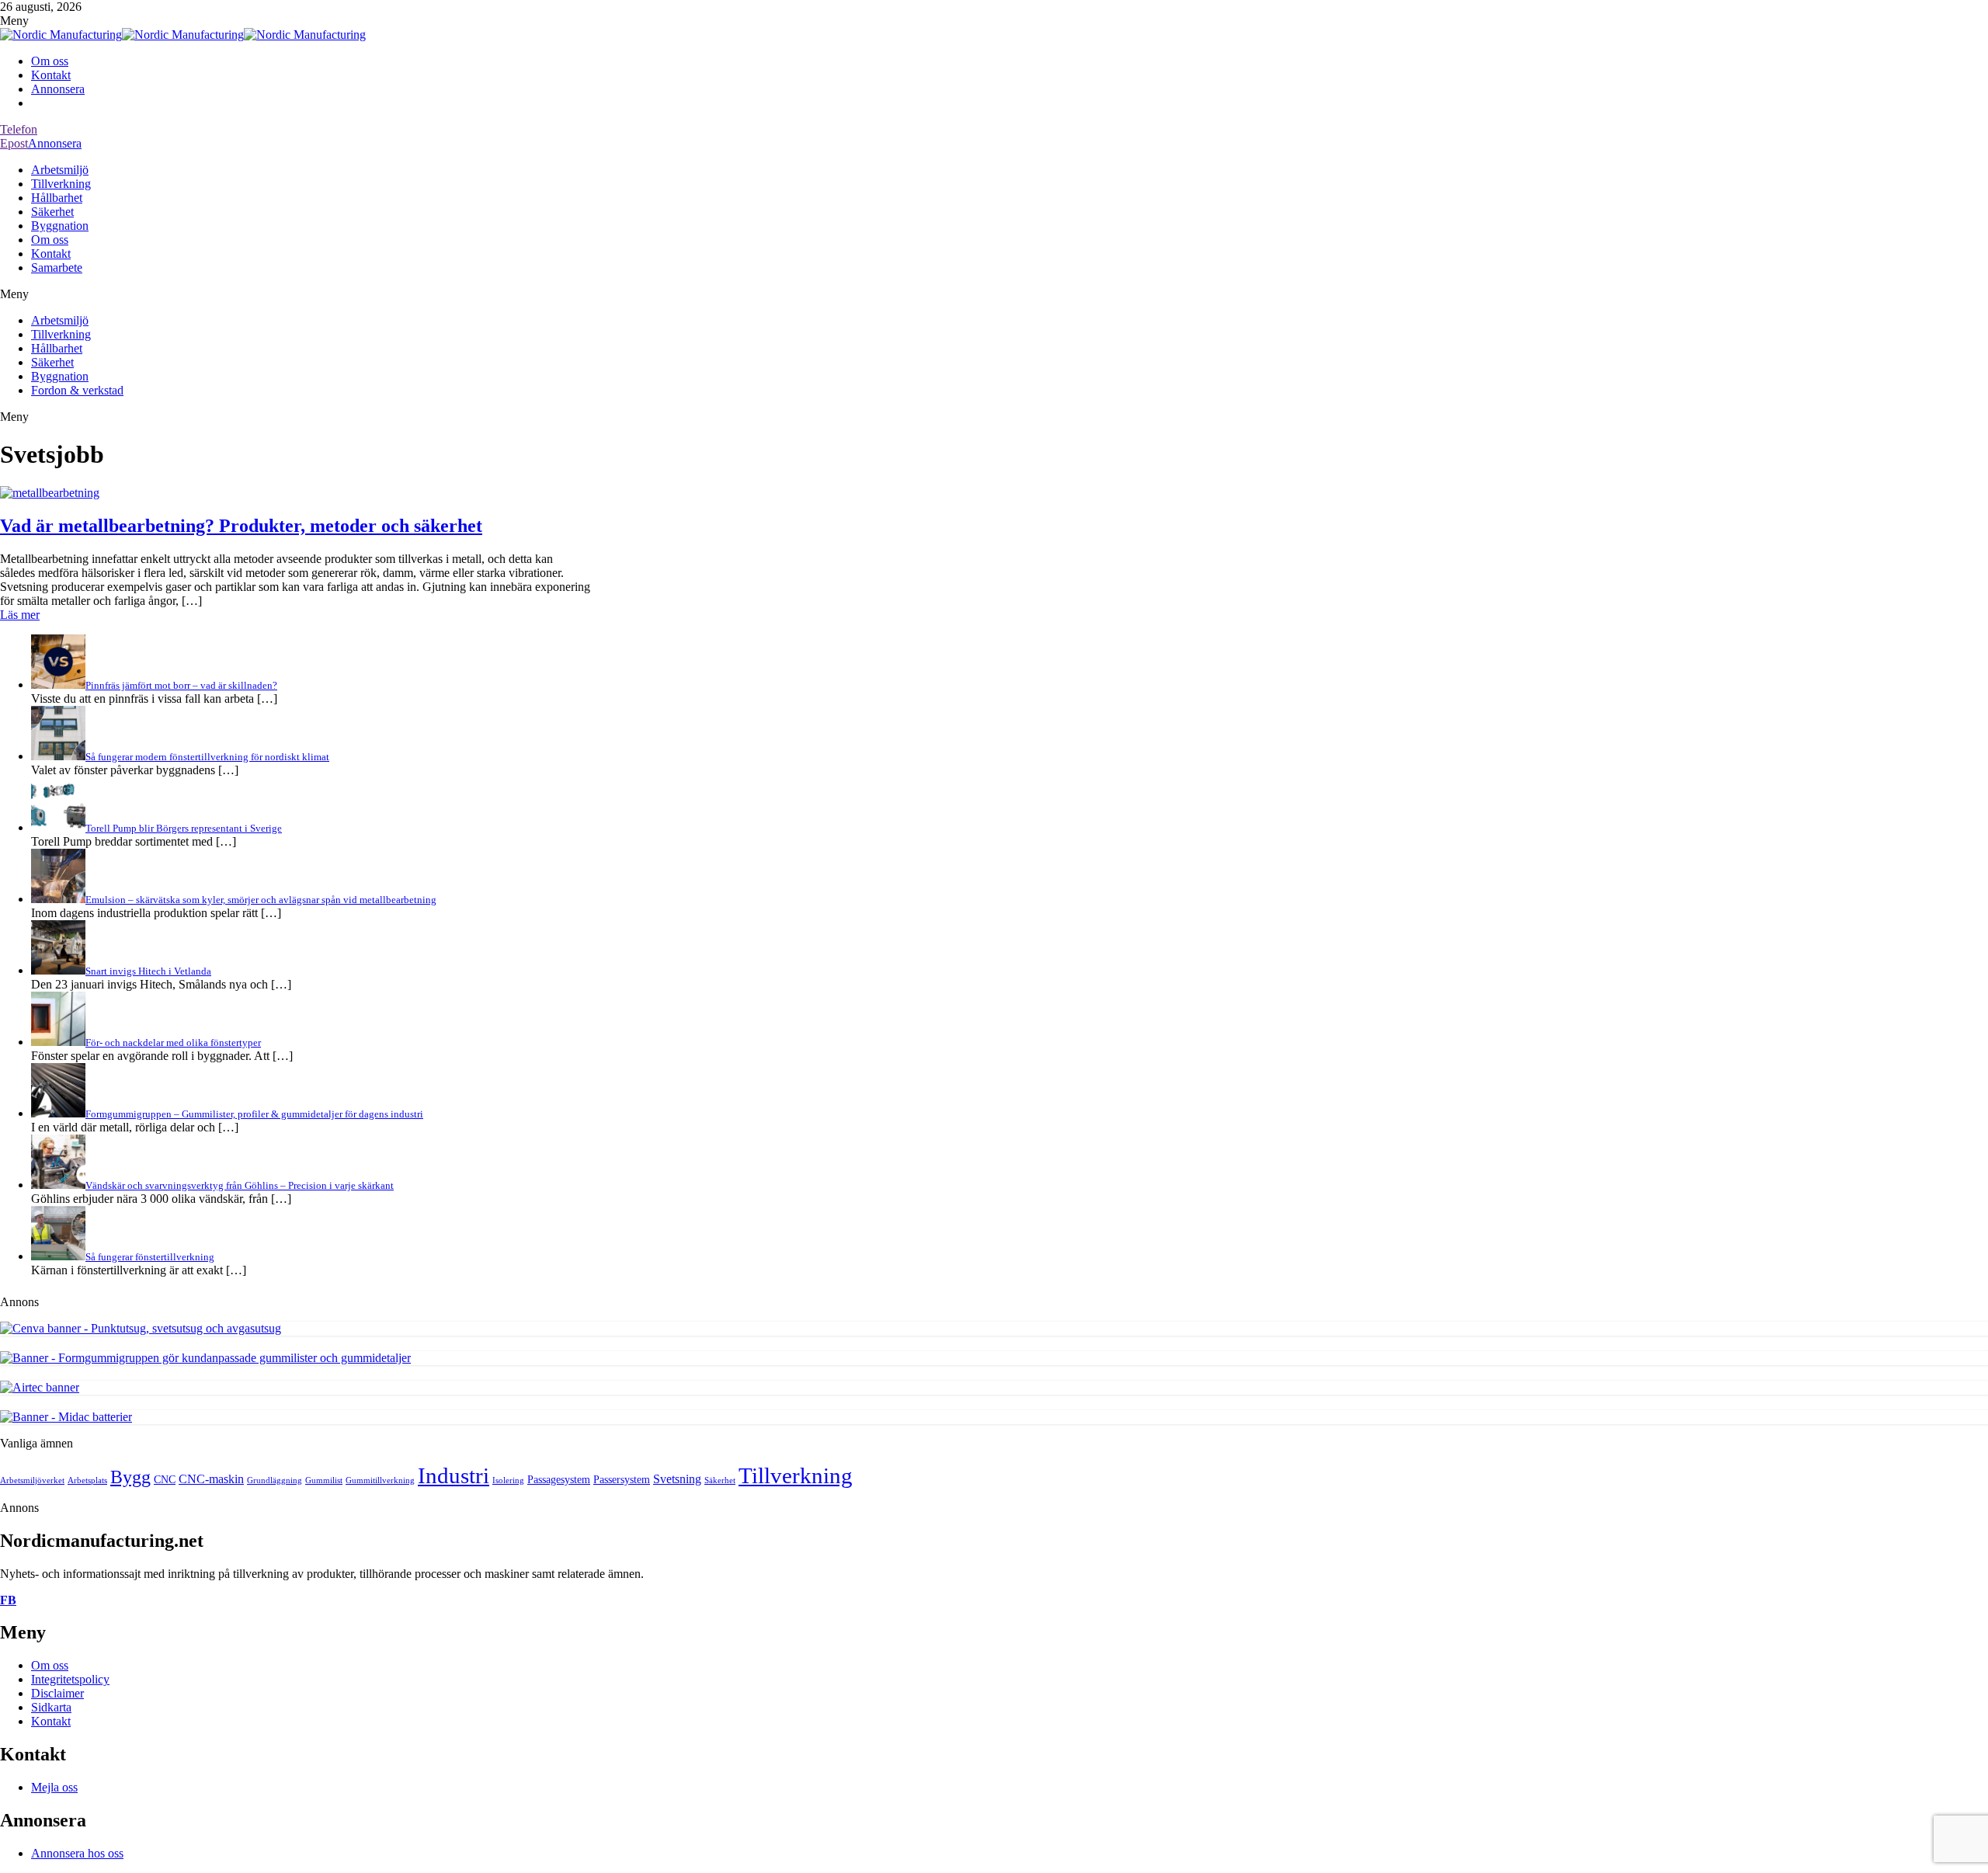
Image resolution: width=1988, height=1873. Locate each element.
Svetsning (677, 1479)
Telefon (19, 129)
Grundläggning (275, 1480)
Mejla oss (54, 1787)
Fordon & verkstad (77, 390)
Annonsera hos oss (77, 1853)
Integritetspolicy (70, 1679)
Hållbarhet (57, 198)
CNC (165, 1480)
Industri (454, 1475)
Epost (14, 143)
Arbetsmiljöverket (32, 1480)
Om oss (50, 61)
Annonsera (58, 89)
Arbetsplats (87, 1480)
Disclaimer (57, 1693)
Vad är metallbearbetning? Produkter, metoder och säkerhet (241, 526)
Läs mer (20, 615)
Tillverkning (61, 184)
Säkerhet (52, 212)
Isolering (508, 1480)
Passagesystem (559, 1480)
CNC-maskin (211, 1479)
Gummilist (324, 1480)
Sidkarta (51, 1707)
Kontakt (51, 75)
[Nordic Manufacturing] (61, 35)
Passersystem (622, 1480)
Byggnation (60, 226)
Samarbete (57, 268)
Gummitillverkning (380, 1480)
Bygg (130, 1477)
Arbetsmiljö (60, 170)
